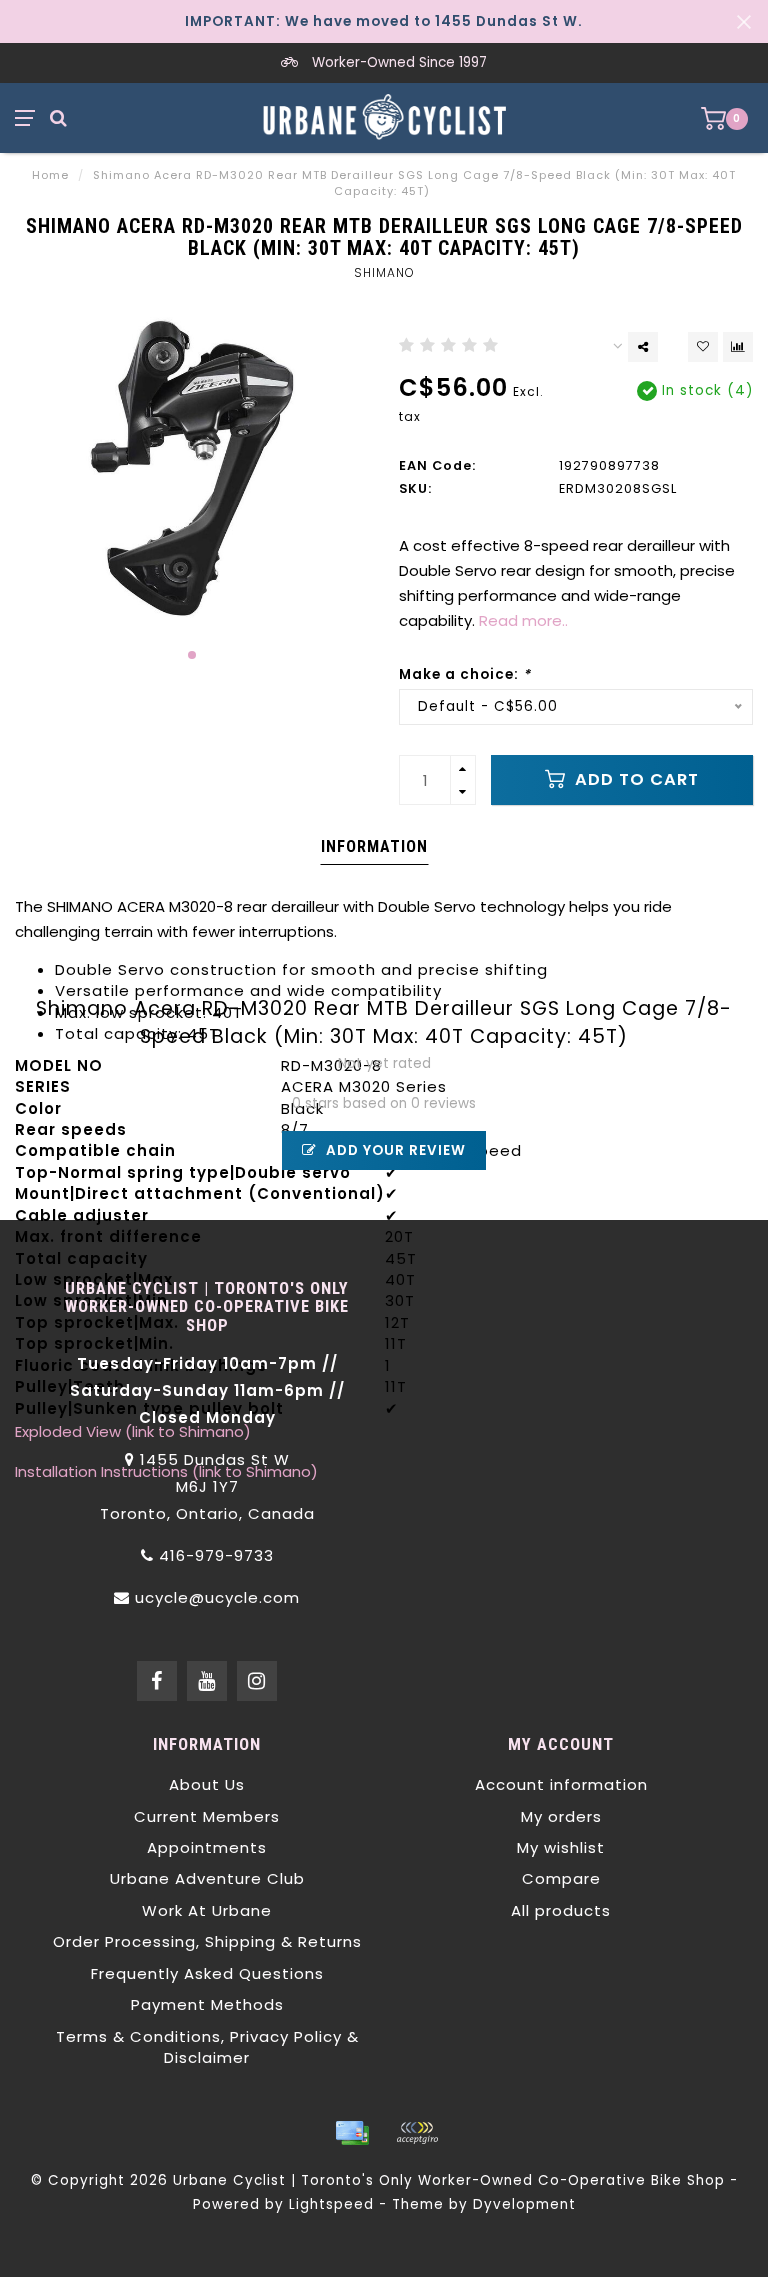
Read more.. (523, 620)
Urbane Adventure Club (207, 1878)
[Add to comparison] (738, 347)
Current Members (207, 1816)
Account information (561, 1784)
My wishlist (561, 1847)
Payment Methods (207, 2004)
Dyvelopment (524, 2204)
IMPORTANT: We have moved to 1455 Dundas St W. (384, 21)
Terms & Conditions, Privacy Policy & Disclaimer (207, 2047)
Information (374, 846)
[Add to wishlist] (703, 347)
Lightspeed (331, 2204)
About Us (207, 1784)
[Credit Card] (352, 2133)
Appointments (207, 1847)
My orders (561, 1816)
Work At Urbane (207, 1910)
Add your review (394, 1150)
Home (50, 175)
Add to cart (634, 779)
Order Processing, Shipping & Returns (207, 1941)
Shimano (384, 272)
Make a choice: (465, 674)
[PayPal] (417, 2133)
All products (561, 1910)
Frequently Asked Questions (207, 1973)
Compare (561, 1878)
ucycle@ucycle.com (217, 1597)
